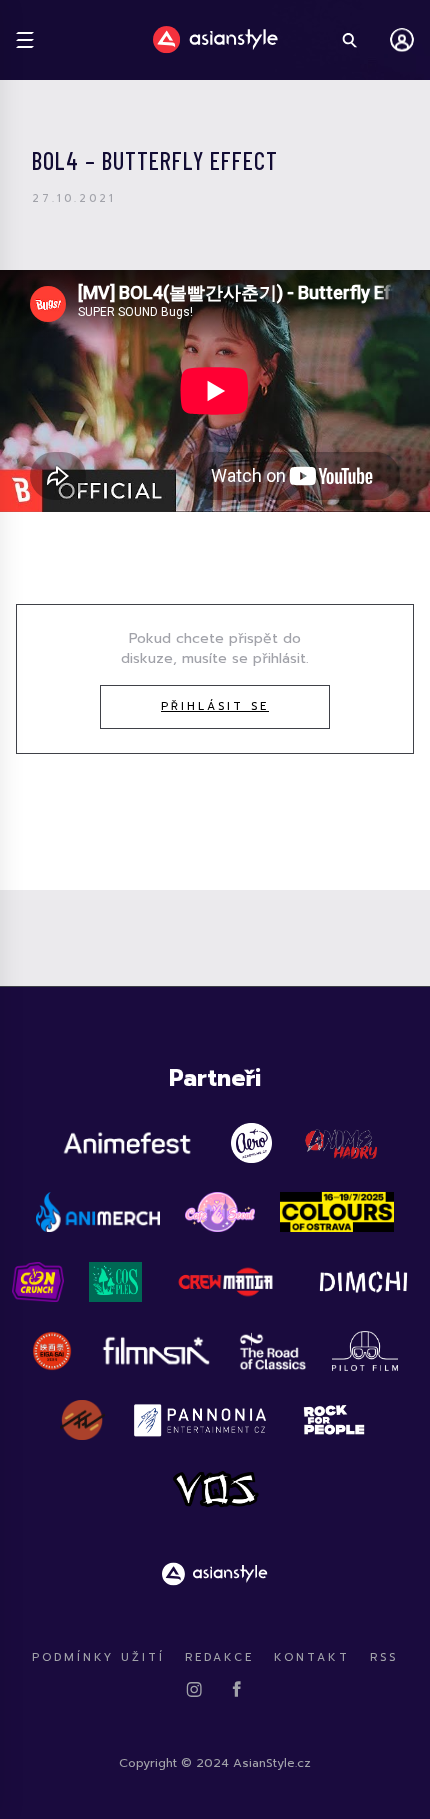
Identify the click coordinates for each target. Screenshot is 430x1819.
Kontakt (312, 1657)
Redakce (219, 1657)
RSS (384, 1657)
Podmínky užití (98, 1657)
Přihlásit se (215, 706)
